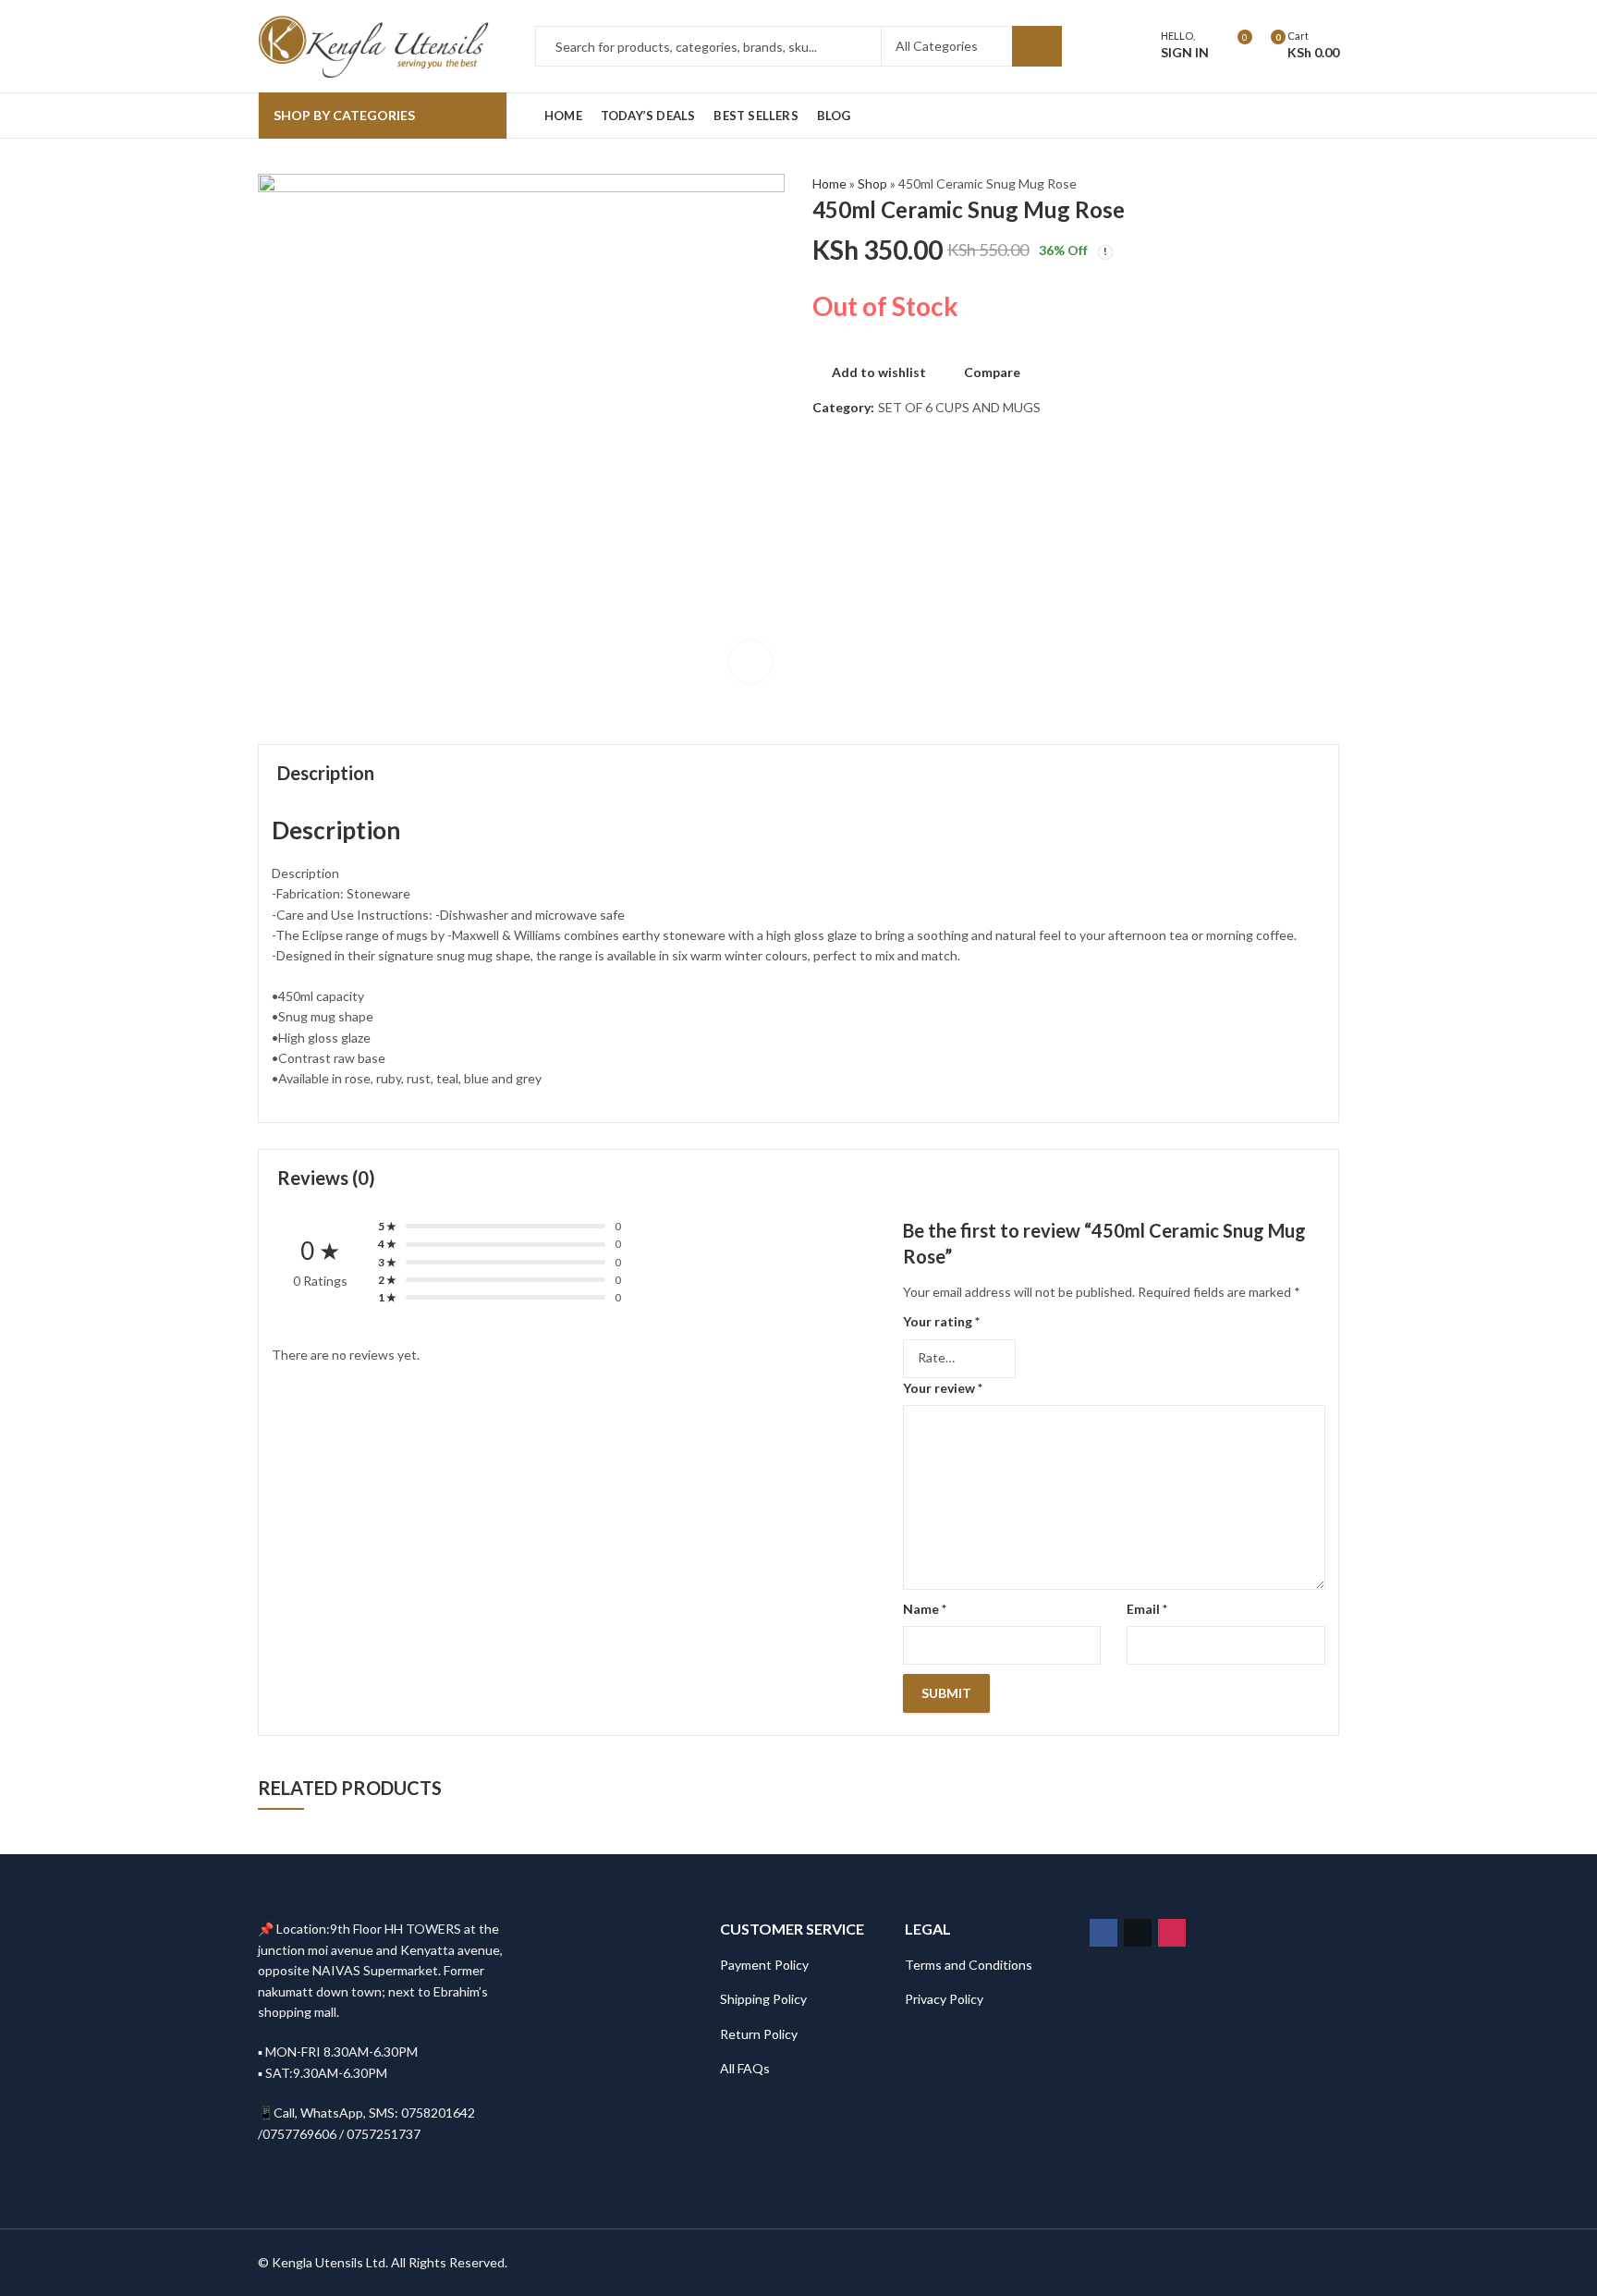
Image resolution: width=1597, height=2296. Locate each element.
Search (1037, 46)
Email (1147, 1609)
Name (925, 1609)
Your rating (941, 1321)
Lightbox (750, 662)
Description (326, 773)
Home (829, 183)
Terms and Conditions (969, 1965)
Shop (872, 183)
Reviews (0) (326, 1178)
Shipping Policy (763, 1999)
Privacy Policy (944, 1999)
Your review (943, 1388)
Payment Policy (764, 1965)
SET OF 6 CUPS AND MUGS (959, 407)
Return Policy (759, 2034)
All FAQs (745, 2068)
